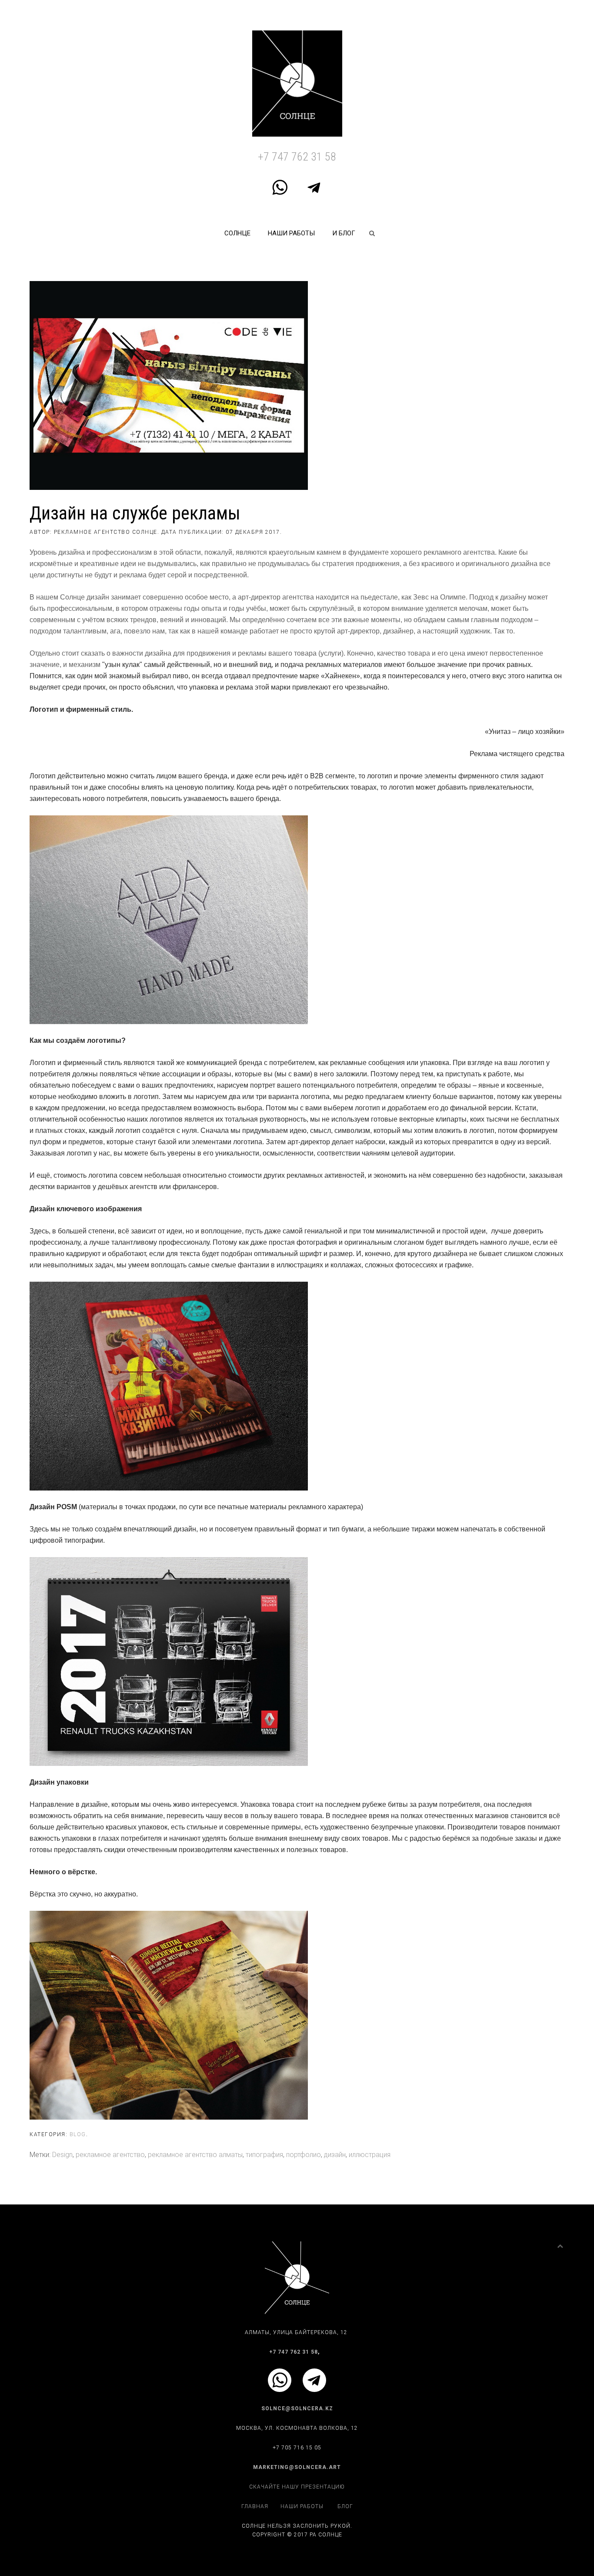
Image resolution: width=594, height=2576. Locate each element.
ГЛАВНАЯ (255, 2506)
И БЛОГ (344, 233)
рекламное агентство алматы (195, 2155)
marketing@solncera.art (297, 2467)
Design (62, 2155)
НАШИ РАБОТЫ (291, 233)
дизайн (335, 2155)
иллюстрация (370, 2155)
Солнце (237, 233)
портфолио (304, 2155)
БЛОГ (345, 2506)
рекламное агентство (110, 2155)
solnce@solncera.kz (297, 2409)
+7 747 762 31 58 (297, 157)
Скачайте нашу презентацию (297, 2487)
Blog (78, 2134)
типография (264, 2155)
